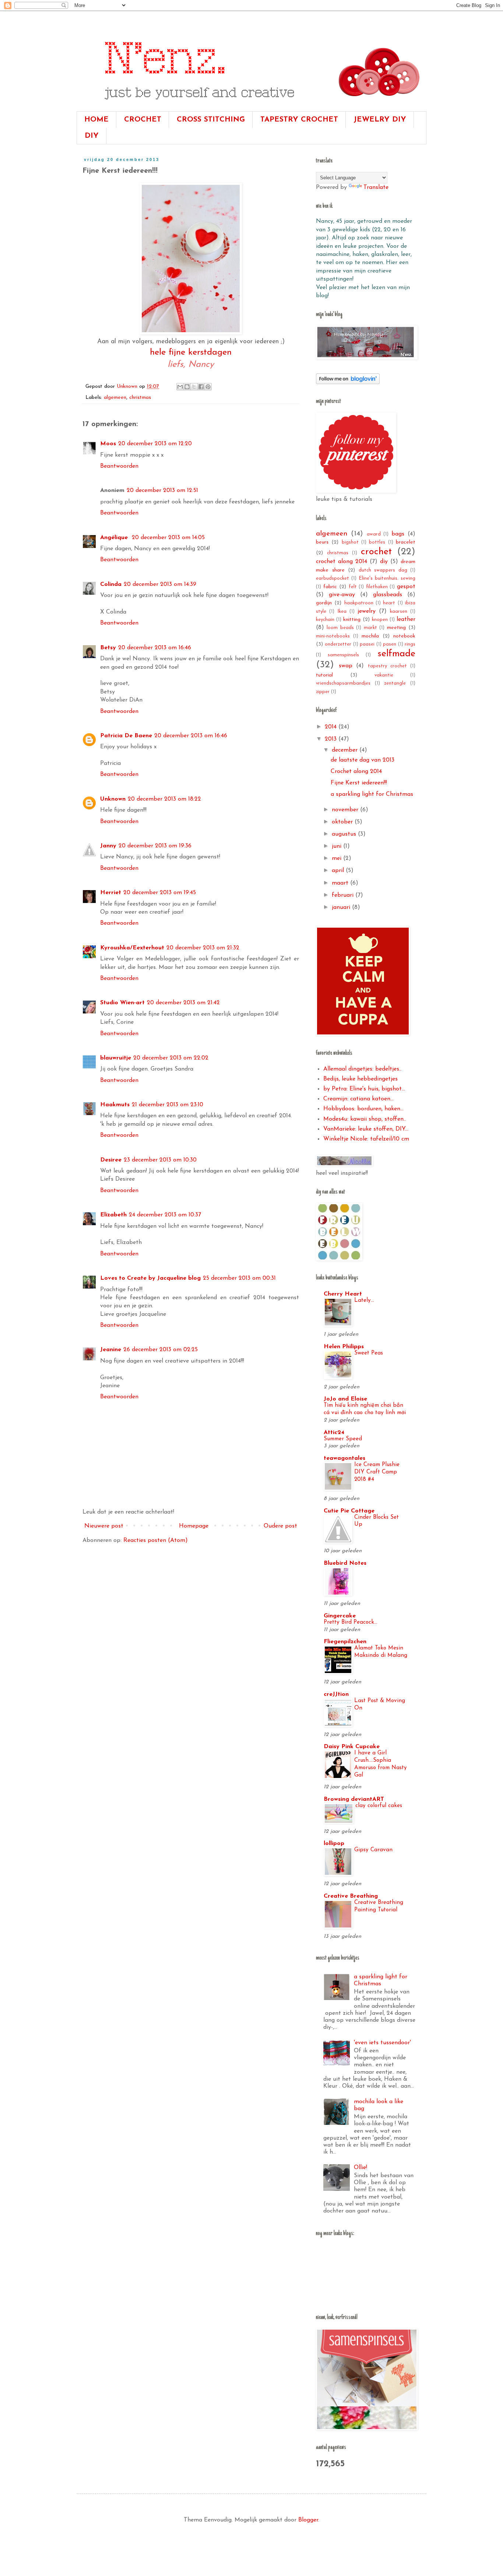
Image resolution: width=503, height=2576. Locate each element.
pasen (390, 644)
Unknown (113, 799)
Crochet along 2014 (356, 772)
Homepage (194, 1526)
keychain (325, 620)
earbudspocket (333, 578)
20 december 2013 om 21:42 (183, 1003)
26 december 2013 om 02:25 (161, 1350)
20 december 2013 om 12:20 (155, 444)
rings (410, 644)
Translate (376, 187)
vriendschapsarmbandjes (343, 683)
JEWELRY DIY (380, 120)
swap (346, 666)
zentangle (395, 683)
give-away (342, 595)
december (346, 750)
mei (337, 858)
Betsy (108, 648)
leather (406, 619)
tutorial (324, 675)
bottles (377, 542)
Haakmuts (115, 1105)
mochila (370, 636)
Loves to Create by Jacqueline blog (150, 1278)
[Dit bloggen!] (187, 387)
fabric (330, 587)
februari (344, 895)
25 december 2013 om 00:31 (239, 1278)
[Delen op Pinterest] (208, 387)
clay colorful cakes (379, 1806)
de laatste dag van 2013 (363, 760)
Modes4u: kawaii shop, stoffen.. (365, 1119)
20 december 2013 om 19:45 (160, 893)
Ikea (342, 612)
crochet (376, 552)
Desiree (111, 1160)
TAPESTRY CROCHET (299, 120)
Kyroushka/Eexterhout (132, 948)
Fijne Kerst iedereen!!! (359, 783)
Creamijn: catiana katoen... (358, 1099)
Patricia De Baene (126, 736)
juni (337, 846)
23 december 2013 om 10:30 (160, 1160)
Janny (108, 846)
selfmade (396, 654)
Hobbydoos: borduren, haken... (363, 1109)
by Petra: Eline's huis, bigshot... (364, 1089)
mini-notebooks (333, 636)
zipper (323, 692)
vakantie (384, 675)
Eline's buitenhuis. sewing (387, 578)
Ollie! (360, 2168)
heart (389, 603)
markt (370, 628)
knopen (380, 620)
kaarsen (399, 612)
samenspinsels (343, 655)
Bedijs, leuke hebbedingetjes (360, 1079)
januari (342, 907)
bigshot (350, 542)
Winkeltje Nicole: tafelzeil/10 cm (366, 1139)
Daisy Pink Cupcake (352, 1747)
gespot (406, 587)
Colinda (111, 584)
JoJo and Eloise (345, 1399)
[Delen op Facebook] (201, 387)
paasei (367, 644)
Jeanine (111, 1350)
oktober (343, 822)
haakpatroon (359, 603)
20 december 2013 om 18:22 (164, 799)
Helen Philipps (344, 1347)
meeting (396, 628)
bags (398, 534)
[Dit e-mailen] (180, 387)
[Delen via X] (194, 387)
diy (384, 562)
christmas (140, 398)
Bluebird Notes (345, 1563)
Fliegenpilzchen (345, 1642)
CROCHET (143, 120)
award (374, 534)
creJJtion (336, 1694)
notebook (404, 636)
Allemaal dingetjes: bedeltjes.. (362, 1069)
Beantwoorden (119, 466)
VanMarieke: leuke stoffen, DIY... (366, 1129)
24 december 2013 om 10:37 (165, 1215)
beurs (322, 542)
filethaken (377, 587)
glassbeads (388, 595)
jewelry (367, 611)
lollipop (334, 1844)
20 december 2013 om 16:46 (155, 648)
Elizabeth (113, 1215)
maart (341, 883)
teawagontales (344, 1458)
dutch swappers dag (383, 570)
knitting (352, 620)
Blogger (308, 2520)
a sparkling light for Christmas (372, 794)
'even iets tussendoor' (382, 2043)
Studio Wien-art (122, 1003)
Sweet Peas (369, 1353)
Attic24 (334, 1433)
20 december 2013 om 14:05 (168, 538)
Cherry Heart (343, 1294)
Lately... (364, 1301)
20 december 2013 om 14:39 (160, 584)
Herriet (111, 893)
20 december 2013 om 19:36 (155, 846)
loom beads (340, 628)
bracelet (406, 542)
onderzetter (338, 644)
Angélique (115, 538)
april (339, 871)
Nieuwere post (104, 1526)
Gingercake (340, 1616)
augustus (345, 834)
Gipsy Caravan (373, 1850)
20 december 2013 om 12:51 (162, 491)
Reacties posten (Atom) (156, 1540)
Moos (108, 444)
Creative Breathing (351, 1896)
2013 (332, 739)
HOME (96, 120)
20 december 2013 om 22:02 (171, 1058)
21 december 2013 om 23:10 (168, 1105)
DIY (92, 136)
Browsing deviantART (354, 1799)
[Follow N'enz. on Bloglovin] (348, 383)
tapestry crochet (387, 666)
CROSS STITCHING (211, 120)
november (346, 810)
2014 (332, 727)
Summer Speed (343, 1439)
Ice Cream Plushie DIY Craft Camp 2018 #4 (377, 1472)
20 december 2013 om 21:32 (203, 948)
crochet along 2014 (342, 562)
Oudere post (280, 1526)
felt (353, 587)
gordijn (324, 603)
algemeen (115, 398)
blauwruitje (116, 1058)
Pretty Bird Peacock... (351, 1622)
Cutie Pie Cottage (349, 1511)
